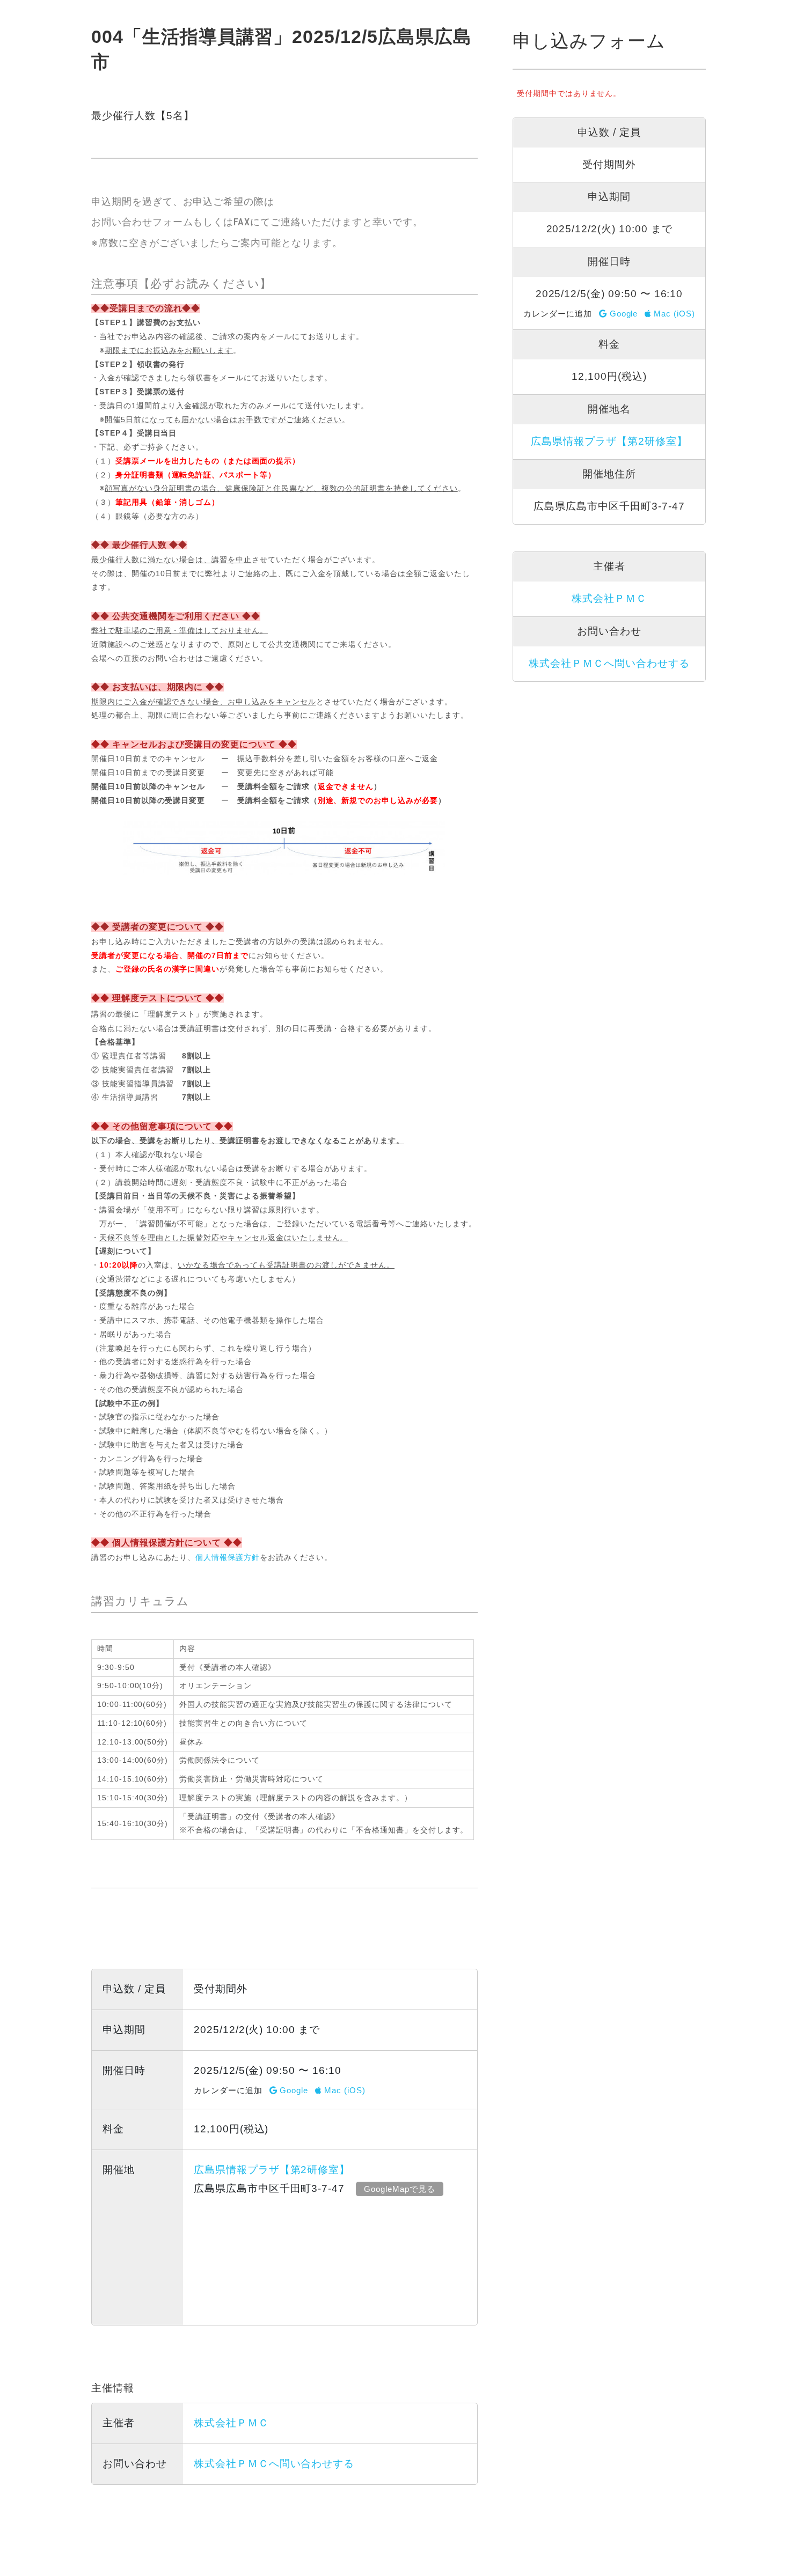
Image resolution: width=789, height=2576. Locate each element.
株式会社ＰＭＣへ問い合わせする (274, 2464)
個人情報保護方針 (228, 1557)
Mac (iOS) (343, 2090)
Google (293, 2090)
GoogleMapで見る (399, 2189)
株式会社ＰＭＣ (231, 2423)
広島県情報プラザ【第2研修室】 (272, 2170)
